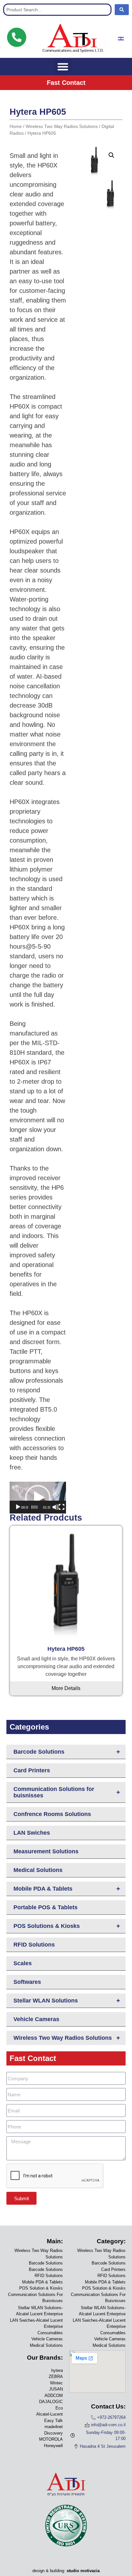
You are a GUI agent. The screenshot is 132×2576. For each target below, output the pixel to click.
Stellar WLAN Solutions (67, 2001)
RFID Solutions (34, 1945)
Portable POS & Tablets (45, 1907)
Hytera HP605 (66, 1649)
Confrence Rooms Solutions (52, 1814)
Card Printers (32, 1770)
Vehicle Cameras (36, 2019)
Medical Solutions (38, 1870)
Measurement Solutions (46, 1851)
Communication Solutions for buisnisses (67, 1792)
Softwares (27, 1982)
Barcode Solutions (67, 1752)
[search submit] (122, 10)
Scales (23, 1963)
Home (16, 126)
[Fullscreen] (62, 1507)
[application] (38, 1498)
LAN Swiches (32, 1833)
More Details (66, 1688)
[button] (63, 67)
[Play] (18, 1507)
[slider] (35, 1507)
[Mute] (55, 1507)
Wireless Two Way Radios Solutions (67, 2038)
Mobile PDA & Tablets (67, 1889)
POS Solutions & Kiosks (67, 1926)
